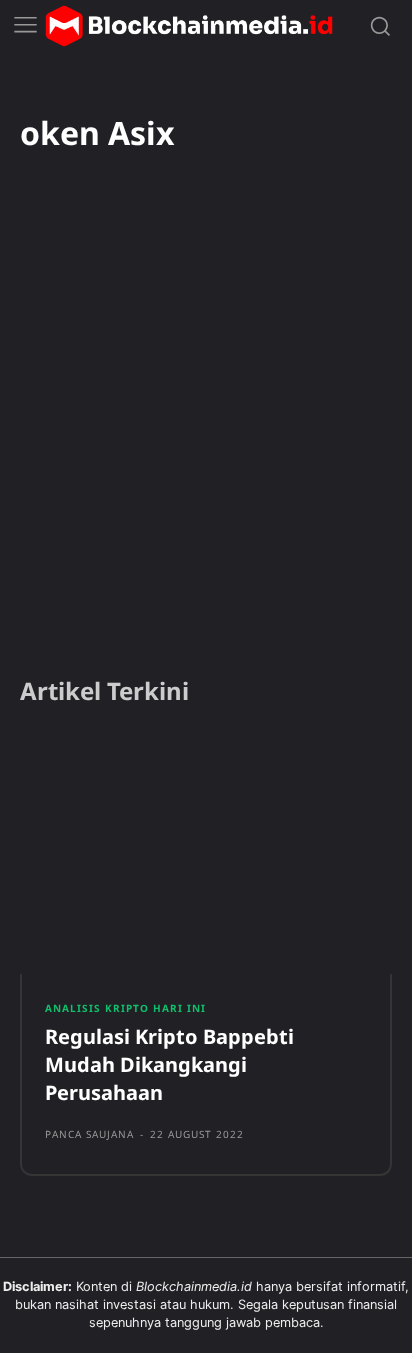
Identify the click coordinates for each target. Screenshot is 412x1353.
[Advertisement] (206, 441)
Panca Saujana (89, 1134)
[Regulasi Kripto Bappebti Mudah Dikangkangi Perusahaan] (206, 854)
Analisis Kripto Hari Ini (125, 1008)
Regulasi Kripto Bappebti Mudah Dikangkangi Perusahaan (169, 1064)
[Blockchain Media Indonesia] (189, 26)
